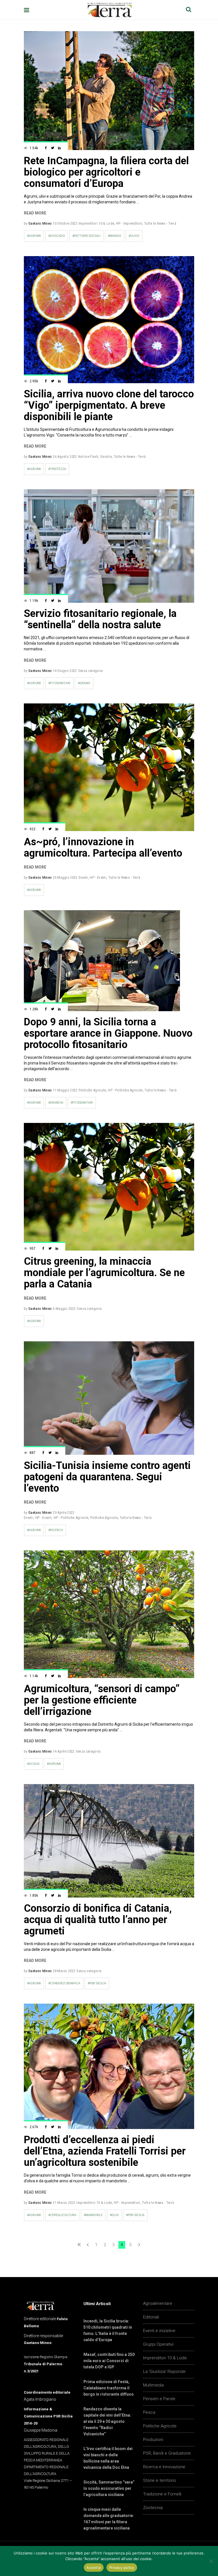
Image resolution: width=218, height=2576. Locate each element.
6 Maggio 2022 (64, 1309)
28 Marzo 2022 (64, 1971)
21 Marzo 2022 (64, 2203)
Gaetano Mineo (40, 223)
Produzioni (153, 2440)
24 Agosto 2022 (65, 457)
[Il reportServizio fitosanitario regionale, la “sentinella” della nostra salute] (109, 546)
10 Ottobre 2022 (65, 223)
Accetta (94, 2567)
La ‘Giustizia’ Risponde (164, 2371)
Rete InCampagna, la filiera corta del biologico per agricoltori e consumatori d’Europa (106, 172)
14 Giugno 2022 (65, 671)
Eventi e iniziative (159, 2331)
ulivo (135, 236)
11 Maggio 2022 (65, 1090)
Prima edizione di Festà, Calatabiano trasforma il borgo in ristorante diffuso (109, 2388)
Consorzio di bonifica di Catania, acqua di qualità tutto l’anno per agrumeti (98, 1920)
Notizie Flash (88, 457)
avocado (57, 236)
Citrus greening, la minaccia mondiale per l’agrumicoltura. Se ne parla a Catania (104, 1273)
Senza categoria (91, 671)
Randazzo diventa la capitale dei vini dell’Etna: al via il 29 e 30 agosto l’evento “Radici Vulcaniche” (107, 2421)
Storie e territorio (160, 2480)
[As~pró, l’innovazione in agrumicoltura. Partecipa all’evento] (109, 767)
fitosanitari (60, 683)
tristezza (58, 469)
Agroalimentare (158, 2303)
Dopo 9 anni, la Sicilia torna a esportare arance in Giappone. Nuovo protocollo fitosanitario (108, 1033)
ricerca (56, 1530)
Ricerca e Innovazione (164, 2467)
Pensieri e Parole (159, 2399)
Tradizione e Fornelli (162, 2494)
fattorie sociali (87, 236)
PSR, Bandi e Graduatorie (167, 2453)
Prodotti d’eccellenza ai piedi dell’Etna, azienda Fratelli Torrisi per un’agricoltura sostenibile (105, 2151)
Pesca (149, 2412)
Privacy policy (122, 2567)
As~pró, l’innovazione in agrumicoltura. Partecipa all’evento (103, 848)
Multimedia (153, 2385)
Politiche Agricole (92, 1090)
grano (85, 683)
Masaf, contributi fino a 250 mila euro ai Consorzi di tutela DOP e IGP (109, 2361)
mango (115, 236)
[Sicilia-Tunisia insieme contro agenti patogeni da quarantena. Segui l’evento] (109, 1398)
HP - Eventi (98, 877)
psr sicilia (98, 1983)
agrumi (35, 236)
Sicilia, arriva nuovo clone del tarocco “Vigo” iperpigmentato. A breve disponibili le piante (109, 405)
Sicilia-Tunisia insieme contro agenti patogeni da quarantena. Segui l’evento (107, 1477)
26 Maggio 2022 (65, 877)
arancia (57, 1103)
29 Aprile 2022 (64, 1512)
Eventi (83, 877)
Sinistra (106, 457)
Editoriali (151, 2317)
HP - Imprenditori (129, 223)
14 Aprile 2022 (64, 1751)
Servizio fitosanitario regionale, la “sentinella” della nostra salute (100, 619)
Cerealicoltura (63, 2215)
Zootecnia (153, 2508)
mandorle (94, 2215)
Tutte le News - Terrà (160, 223)
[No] (211, 2561)
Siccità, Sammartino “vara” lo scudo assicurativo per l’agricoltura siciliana (109, 2488)
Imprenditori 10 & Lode (96, 223)
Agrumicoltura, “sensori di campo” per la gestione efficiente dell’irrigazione (102, 1700)
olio (115, 2215)
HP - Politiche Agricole (125, 1090)
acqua (34, 1764)
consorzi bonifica (65, 1983)
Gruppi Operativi (158, 2344)
